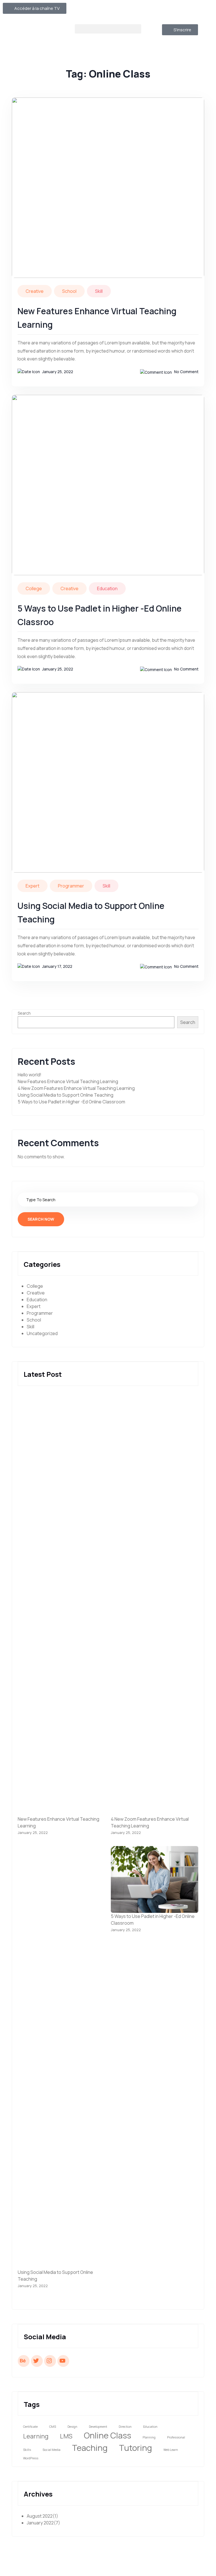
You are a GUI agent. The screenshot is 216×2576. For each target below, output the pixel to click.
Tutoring (135, 2448)
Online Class (107, 2435)
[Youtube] (180, 10)
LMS (66, 2436)
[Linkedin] (195, 10)
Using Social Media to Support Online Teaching (66, 1095)
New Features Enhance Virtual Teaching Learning (68, 1081)
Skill (99, 291)
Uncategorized (42, 1333)
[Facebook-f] (150, 10)
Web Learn (171, 2450)
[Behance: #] (24, 2360)
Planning (149, 2437)
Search (24, 1013)
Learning (36, 2436)
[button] (108, 29)
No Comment (186, 372)
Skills (27, 2450)
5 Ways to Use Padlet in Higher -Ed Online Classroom (71, 1102)
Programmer (71, 886)
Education (107, 588)
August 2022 (42, 2516)
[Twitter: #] (37, 2360)
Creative (35, 291)
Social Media (51, 2450)
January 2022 (43, 2523)
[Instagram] (165, 10)
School (69, 291)
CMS (53, 2427)
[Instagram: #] (50, 2360)
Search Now (41, 1219)
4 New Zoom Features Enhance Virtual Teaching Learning (76, 1088)
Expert (32, 886)
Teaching (90, 2448)
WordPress (31, 2458)
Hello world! (30, 1075)
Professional (176, 2437)
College (34, 588)
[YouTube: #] (63, 2360)
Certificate (30, 2427)
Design (72, 2427)
